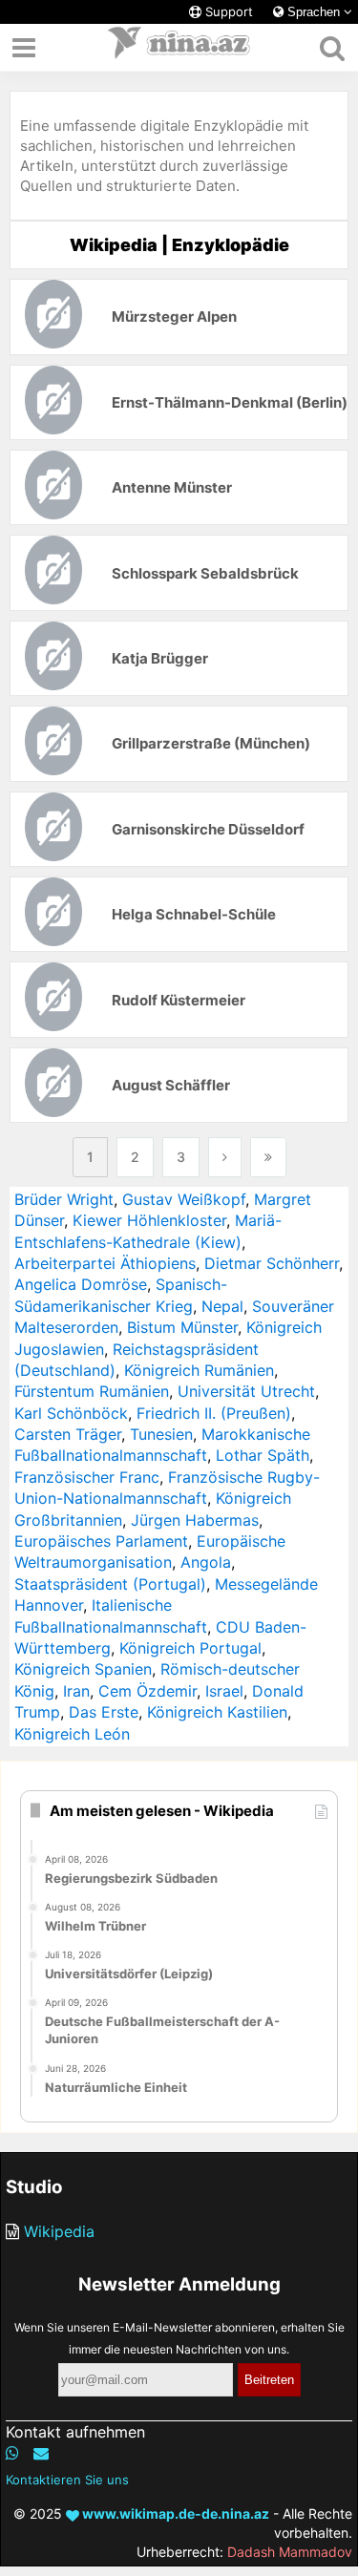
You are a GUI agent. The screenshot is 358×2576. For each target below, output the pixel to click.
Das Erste (104, 1712)
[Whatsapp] (12, 2453)
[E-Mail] (41, 2453)
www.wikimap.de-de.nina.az (174, 2513)
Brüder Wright (64, 1199)
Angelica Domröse (81, 1284)
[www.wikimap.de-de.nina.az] (179, 48)
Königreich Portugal (190, 1648)
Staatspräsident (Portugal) (110, 1584)
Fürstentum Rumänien (92, 1391)
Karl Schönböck (71, 1413)
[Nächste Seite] (225, 1157)
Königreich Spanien (83, 1669)
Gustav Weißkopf (184, 1199)
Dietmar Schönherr (272, 1263)
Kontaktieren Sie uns (67, 2480)
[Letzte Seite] (268, 1157)
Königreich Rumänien (199, 1370)
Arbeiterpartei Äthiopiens (105, 1263)
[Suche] (332, 48)
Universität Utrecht (246, 1391)
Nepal (222, 1306)
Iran (76, 1691)
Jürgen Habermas (195, 1520)
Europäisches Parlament (101, 1541)
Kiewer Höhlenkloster (149, 1220)
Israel (224, 1691)
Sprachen (314, 12)
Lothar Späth (263, 1455)
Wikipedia (59, 2231)
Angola (206, 1562)
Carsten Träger (68, 1434)
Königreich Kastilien (217, 1712)
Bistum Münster (182, 1327)
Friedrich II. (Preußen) (214, 1413)
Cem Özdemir (147, 1691)
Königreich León (72, 1734)
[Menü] (24, 48)
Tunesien (161, 1434)
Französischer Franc (87, 1477)
